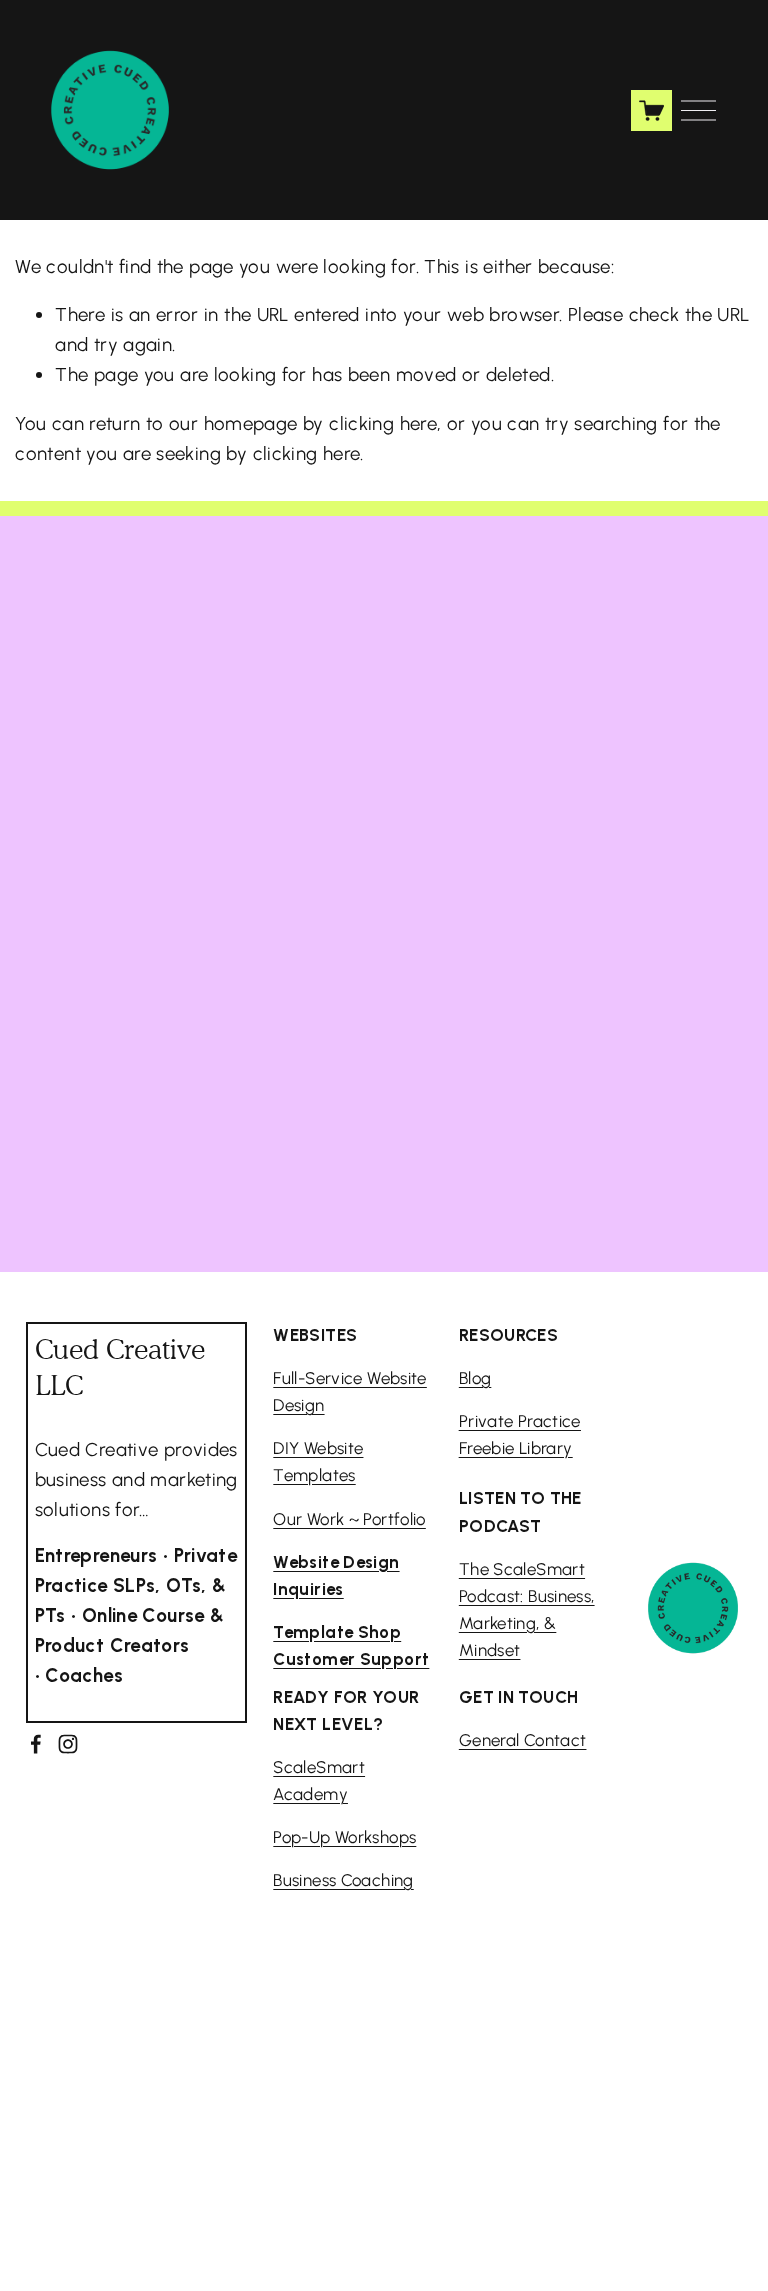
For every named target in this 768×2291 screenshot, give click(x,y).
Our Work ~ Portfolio (349, 1519)
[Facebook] (36, 1744)
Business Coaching (343, 1880)
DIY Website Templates (318, 1461)
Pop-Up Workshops (344, 1837)
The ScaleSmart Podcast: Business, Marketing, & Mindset (527, 1609)
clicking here (383, 423)
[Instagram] (68, 1744)
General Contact (523, 1740)
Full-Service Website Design (350, 1391)
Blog (475, 1378)
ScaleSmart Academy (319, 1780)
